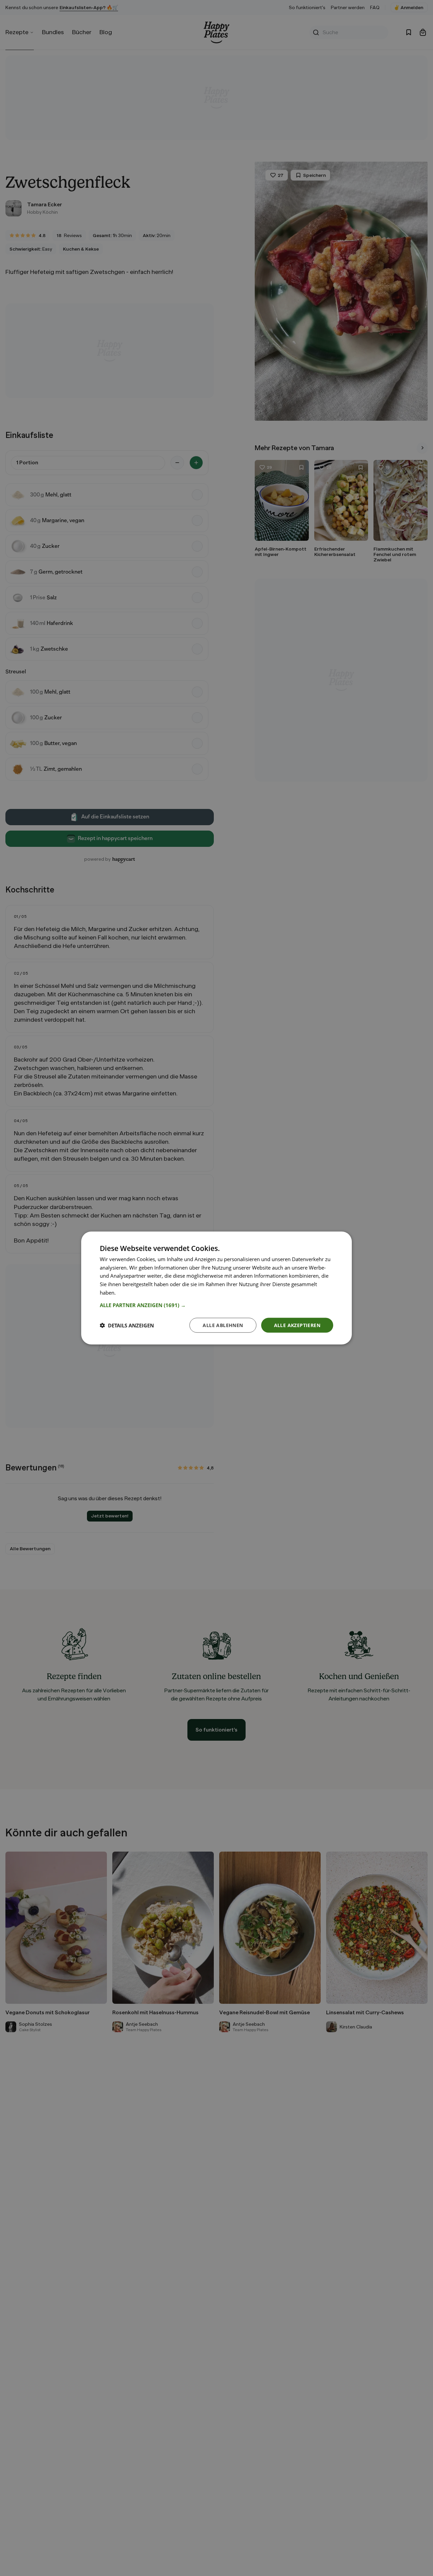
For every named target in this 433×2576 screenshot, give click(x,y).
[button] (216, 1305)
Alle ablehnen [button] (223, 1325)
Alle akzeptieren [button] (297, 1325)
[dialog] (216, 1288)
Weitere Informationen (143, 1292)
